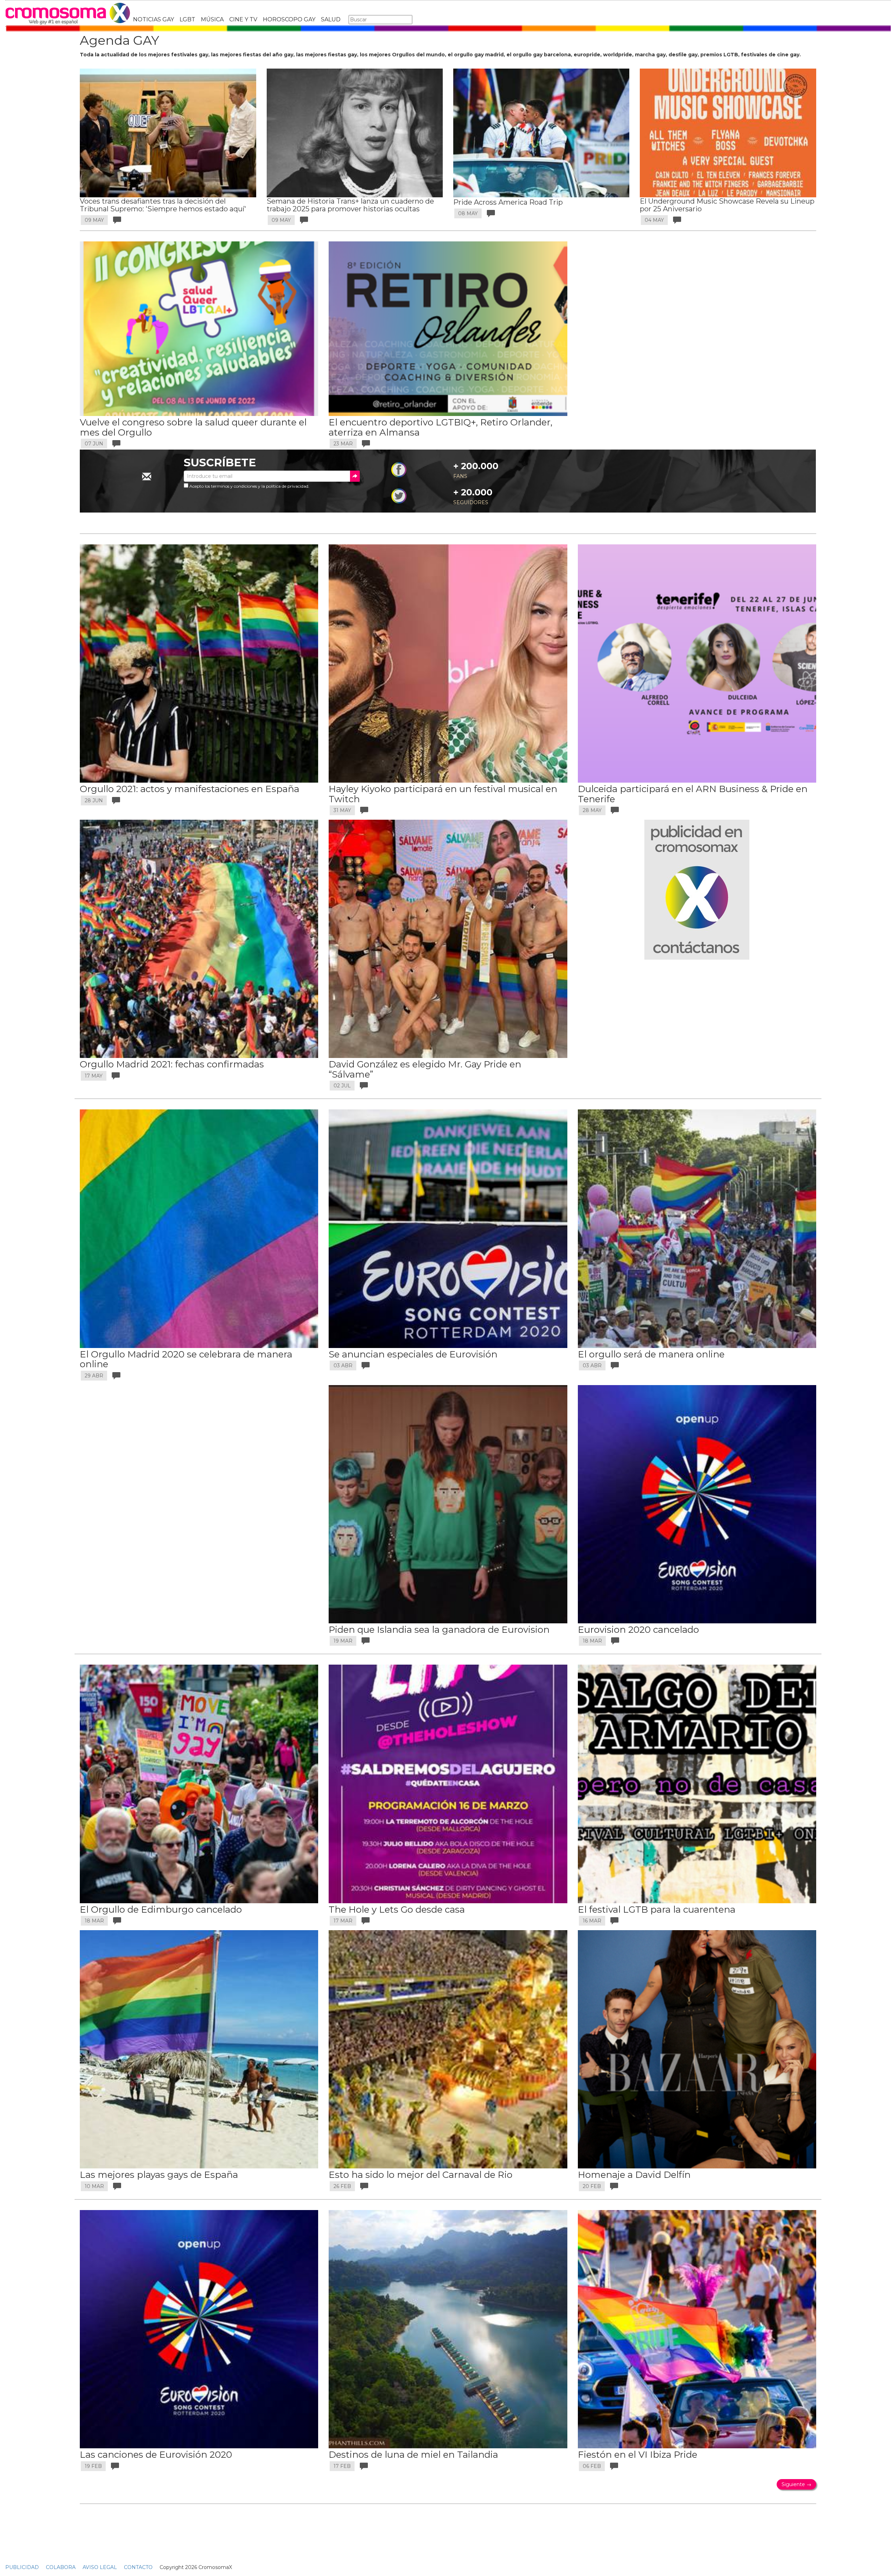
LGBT (187, 19)
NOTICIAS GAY (153, 19)
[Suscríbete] (355, 476)
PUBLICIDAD (22, 2567)
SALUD (331, 19)
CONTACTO (138, 2567)
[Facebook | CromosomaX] (399, 470)
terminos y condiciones (234, 486)
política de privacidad (287, 486)
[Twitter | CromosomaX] (399, 495)
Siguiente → (796, 2484)
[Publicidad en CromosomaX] (697, 889)
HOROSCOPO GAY (289, 19)
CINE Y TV (243, 19)
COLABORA (61, 2567)
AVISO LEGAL (100, 2567)
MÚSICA (212, 19)
